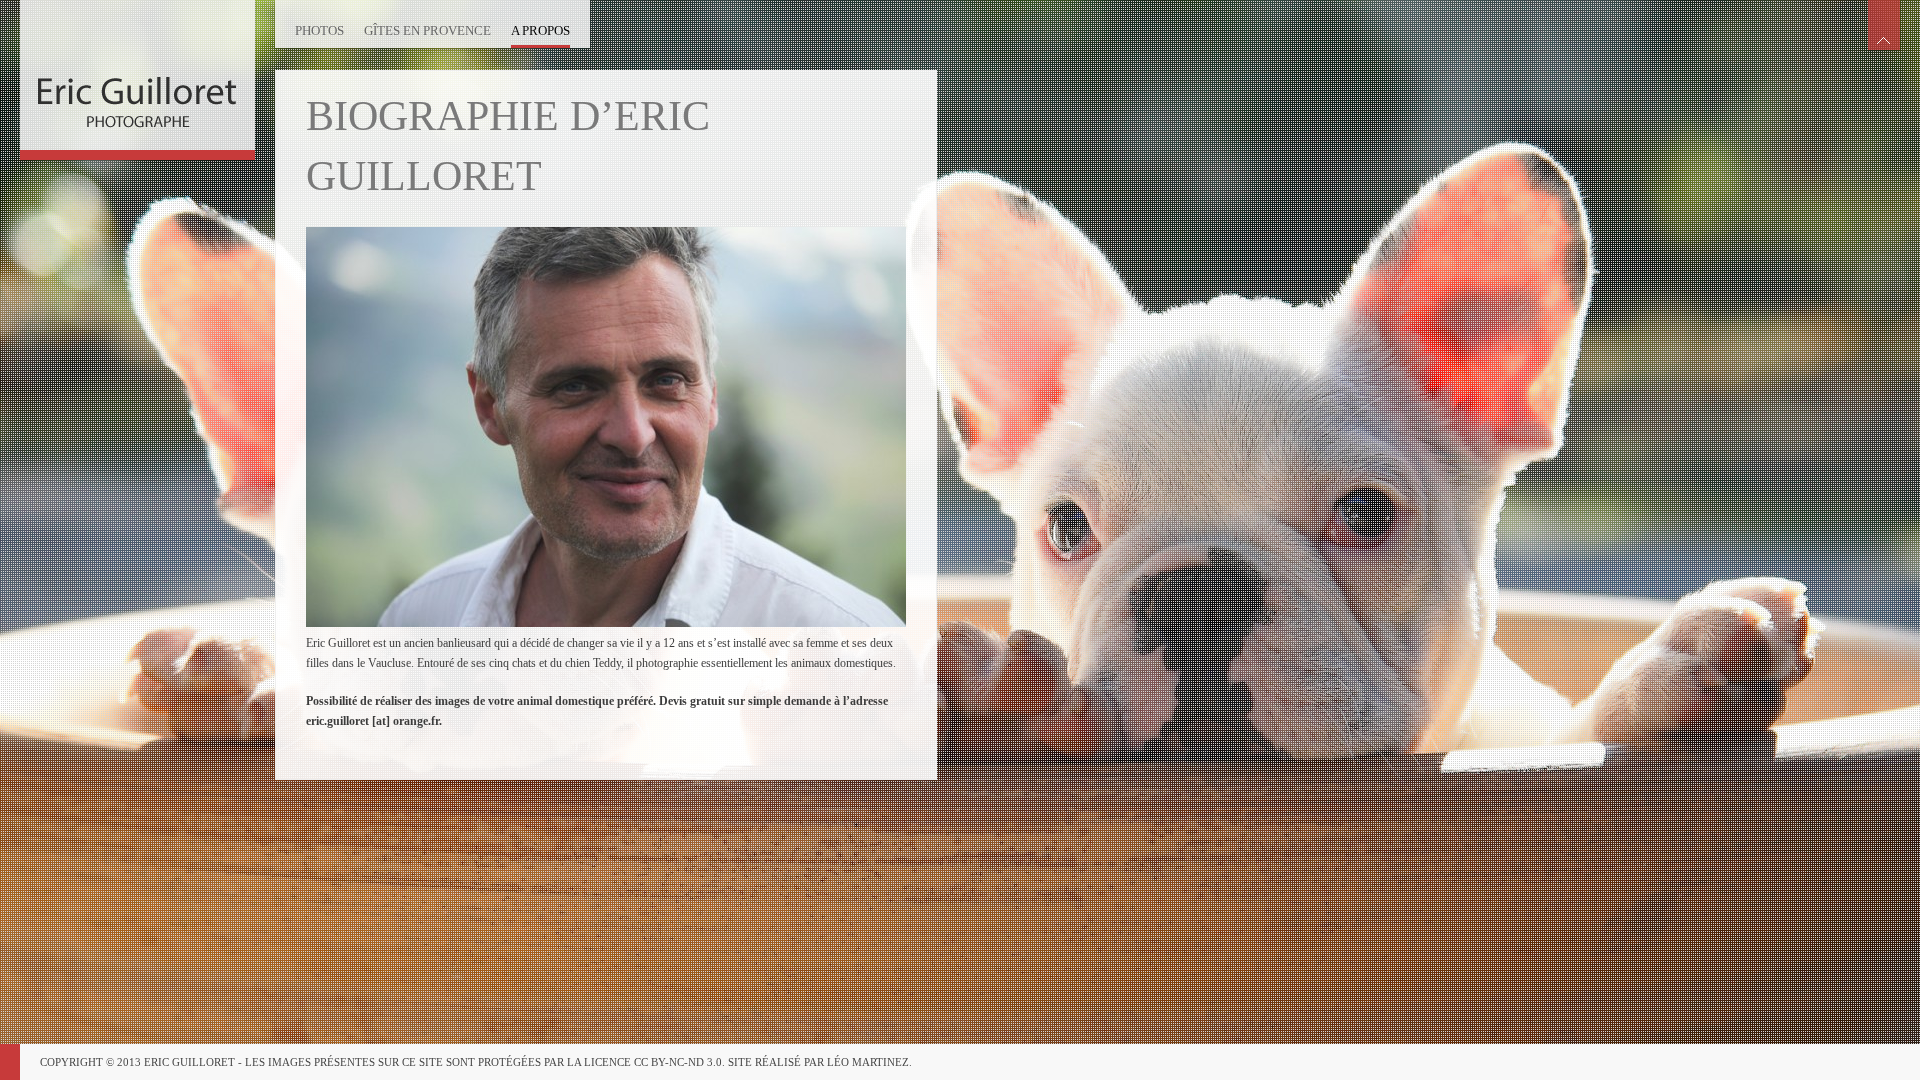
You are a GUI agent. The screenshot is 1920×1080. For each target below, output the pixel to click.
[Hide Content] (1884, 25)
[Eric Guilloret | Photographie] (137, 75)
